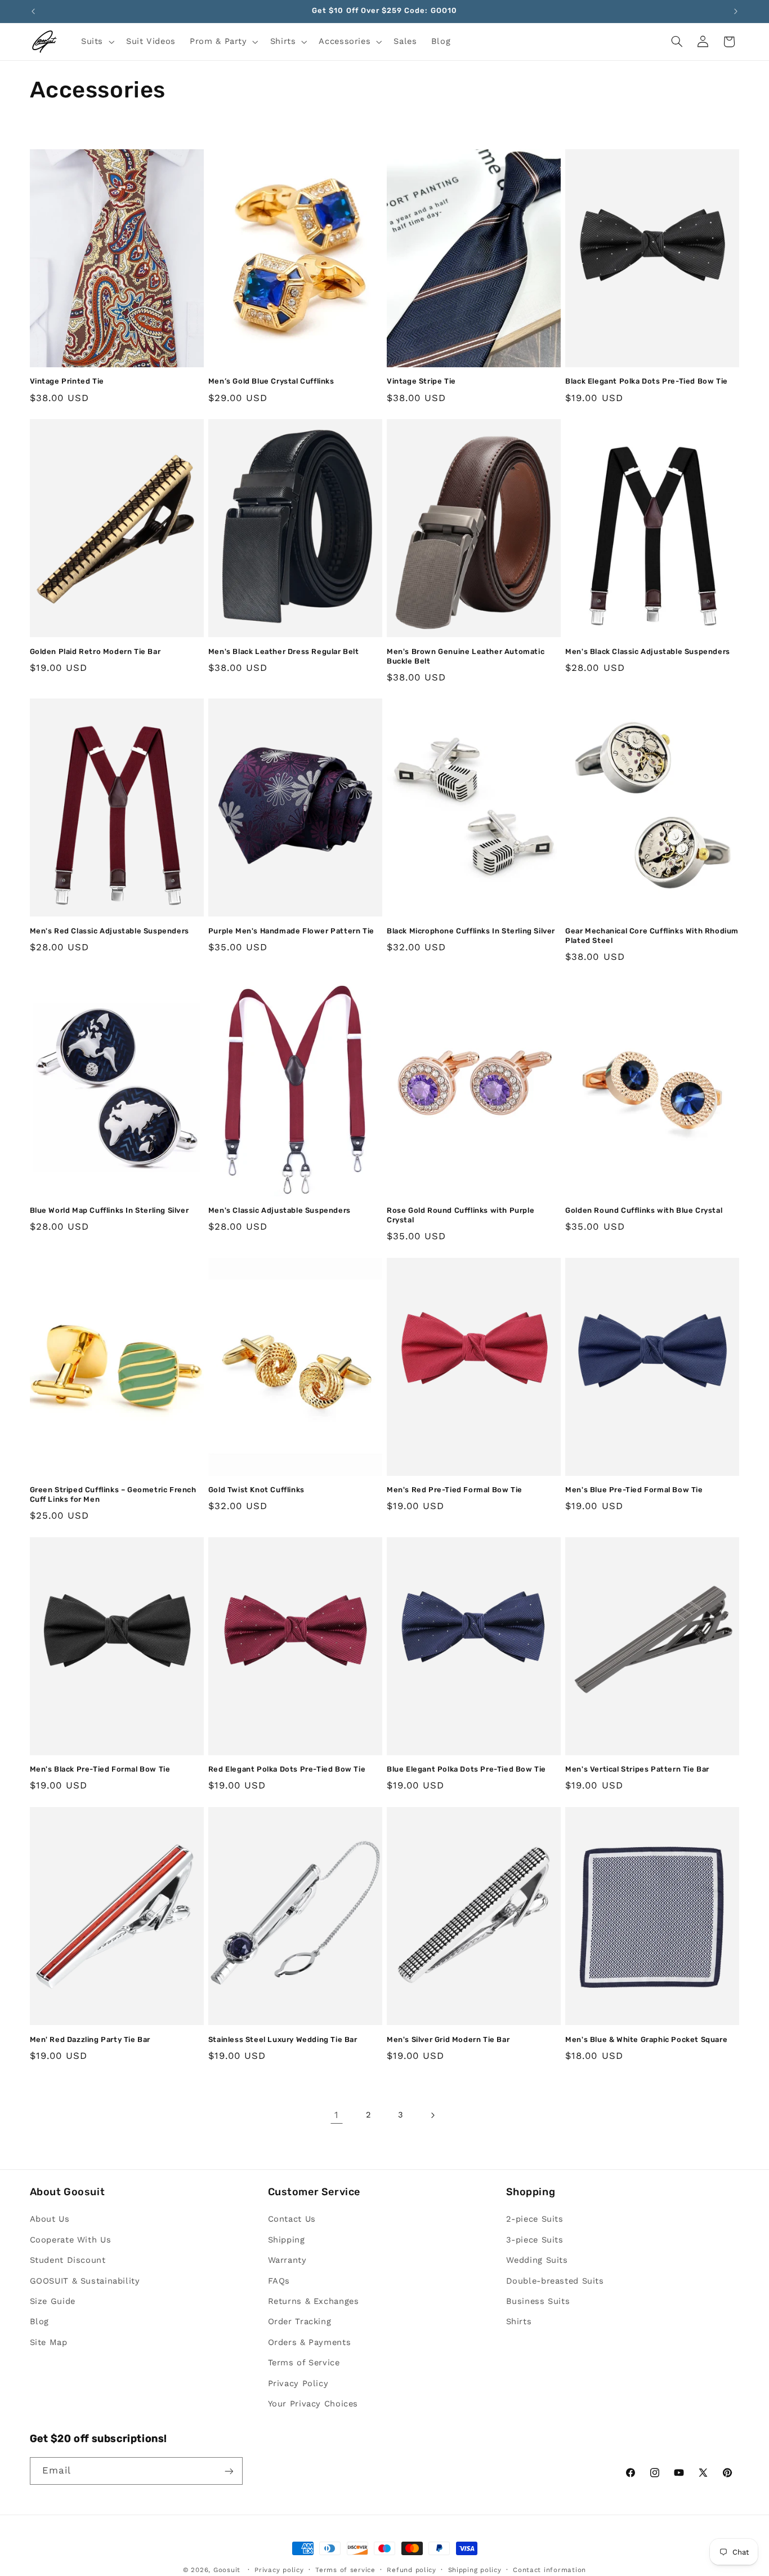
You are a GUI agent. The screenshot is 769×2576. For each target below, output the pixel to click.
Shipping (287, 2240)
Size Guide (53, 2301)
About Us (50, 2219)
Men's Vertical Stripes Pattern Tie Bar (637, 1769)
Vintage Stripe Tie (421, 381)
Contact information (549, 2570)
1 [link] (337, 2115)
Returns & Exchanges (314, 2301)
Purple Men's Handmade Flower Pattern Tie (291, 931)
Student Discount (68, 2261)
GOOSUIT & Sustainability (85, 2281)
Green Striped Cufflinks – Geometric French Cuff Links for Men (113, 1494)
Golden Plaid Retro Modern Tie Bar (95, 651)
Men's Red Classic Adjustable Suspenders (109, 931)
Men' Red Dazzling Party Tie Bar (90, 2039)
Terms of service (345, 2570)
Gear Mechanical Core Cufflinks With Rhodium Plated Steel (652, 936)
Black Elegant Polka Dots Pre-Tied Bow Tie (647, 381)
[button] (96, 42)
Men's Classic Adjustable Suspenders (280, 1210)
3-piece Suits (535, 2240)
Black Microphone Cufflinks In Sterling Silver (471, 931)
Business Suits (538, 2301)
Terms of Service (304, 2363)
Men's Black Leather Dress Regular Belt (284, 651)
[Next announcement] (736, 11)
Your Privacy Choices (313, 2404)
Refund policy (412, 2570)
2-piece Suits (535, 2219)
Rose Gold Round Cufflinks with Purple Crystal (460, 1215)
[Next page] (432, 2115)
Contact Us (292, 2219)
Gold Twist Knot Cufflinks (256, 1490)
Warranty (287, 2261)
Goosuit (227, 2570)
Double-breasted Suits (555, 2281)
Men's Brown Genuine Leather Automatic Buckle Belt (466, 656)
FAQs (279, 2281)
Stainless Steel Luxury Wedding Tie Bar (283, 2039)
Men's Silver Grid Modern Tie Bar (448, 2039)
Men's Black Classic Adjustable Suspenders (648, 651)
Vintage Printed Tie (67, 381)
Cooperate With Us (71, 2240)
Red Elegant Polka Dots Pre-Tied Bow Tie (287, 1769)
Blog (40, 2322)
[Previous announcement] (33, 11)
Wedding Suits (537, 2261)
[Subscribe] (229, 2471)
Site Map (49, 2342)
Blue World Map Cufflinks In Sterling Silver (109, 1210)
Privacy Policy (298, 2383)
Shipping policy (475, 2570)
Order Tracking (300, 2322)
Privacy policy (279, 2570)
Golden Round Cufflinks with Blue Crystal (644, 1210)
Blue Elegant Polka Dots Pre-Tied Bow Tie (466, 1769)
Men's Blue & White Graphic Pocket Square (646, 2039)
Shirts (519, 2322)
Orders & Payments (310, 2342)
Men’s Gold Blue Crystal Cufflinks (271, 381)
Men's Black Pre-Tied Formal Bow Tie (100, 1769)
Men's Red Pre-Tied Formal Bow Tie (455, 1490)
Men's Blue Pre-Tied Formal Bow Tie (634, 1490)
